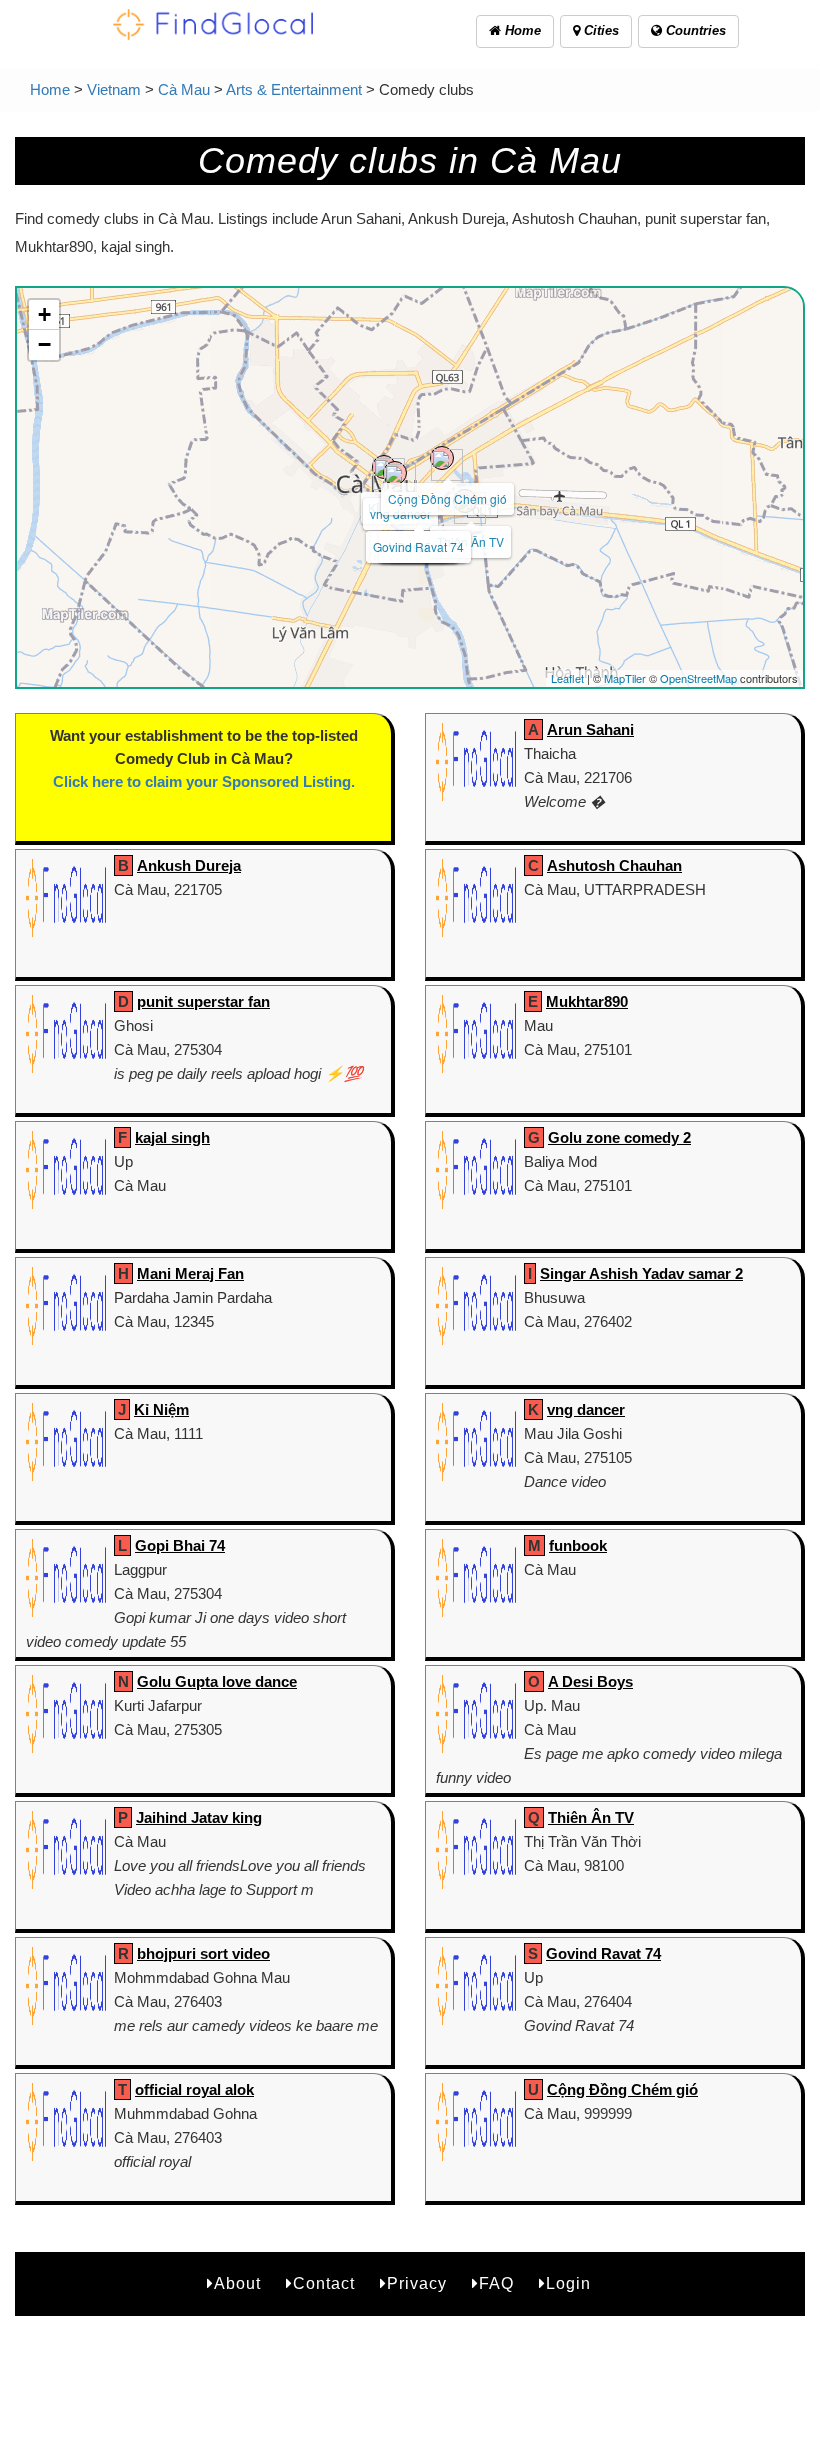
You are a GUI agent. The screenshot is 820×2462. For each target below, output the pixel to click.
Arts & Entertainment (294, 89)
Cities (599, 30)
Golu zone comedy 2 (619, 1137)
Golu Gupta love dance (217, 1681)
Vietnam (114, 89)
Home (521, 30)
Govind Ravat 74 (418, 546)
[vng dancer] (395, 473)
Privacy (417, 2283)
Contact (324, 2283)
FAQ (496, 2283)
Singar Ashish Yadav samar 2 (641, 1273)
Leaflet (567, 678)
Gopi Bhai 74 (180, 1545)
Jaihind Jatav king (199, 1817)
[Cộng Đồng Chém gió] (442, 458)
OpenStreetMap (698, 678)
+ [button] (44, 314)
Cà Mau (184, 89)
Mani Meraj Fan (190, 1273)
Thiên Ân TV (591, 1817)
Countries (694, 30)
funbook (578, 1545)
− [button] (44, 344)
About (237, 2283)
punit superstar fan (203, 1001)
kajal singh (172, 1137)
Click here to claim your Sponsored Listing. (204, 781)
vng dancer (586, 1409)
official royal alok (194, 2089)
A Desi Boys (590, 1681)
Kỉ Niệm (161, 1409)
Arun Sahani (590, 729)
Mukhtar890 (587, 1001)
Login (568, 2283)
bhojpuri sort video (203, 1953)
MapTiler (625, 678)
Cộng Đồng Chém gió (447, 498)
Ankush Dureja (189, 865)
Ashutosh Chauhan (614, 865)
